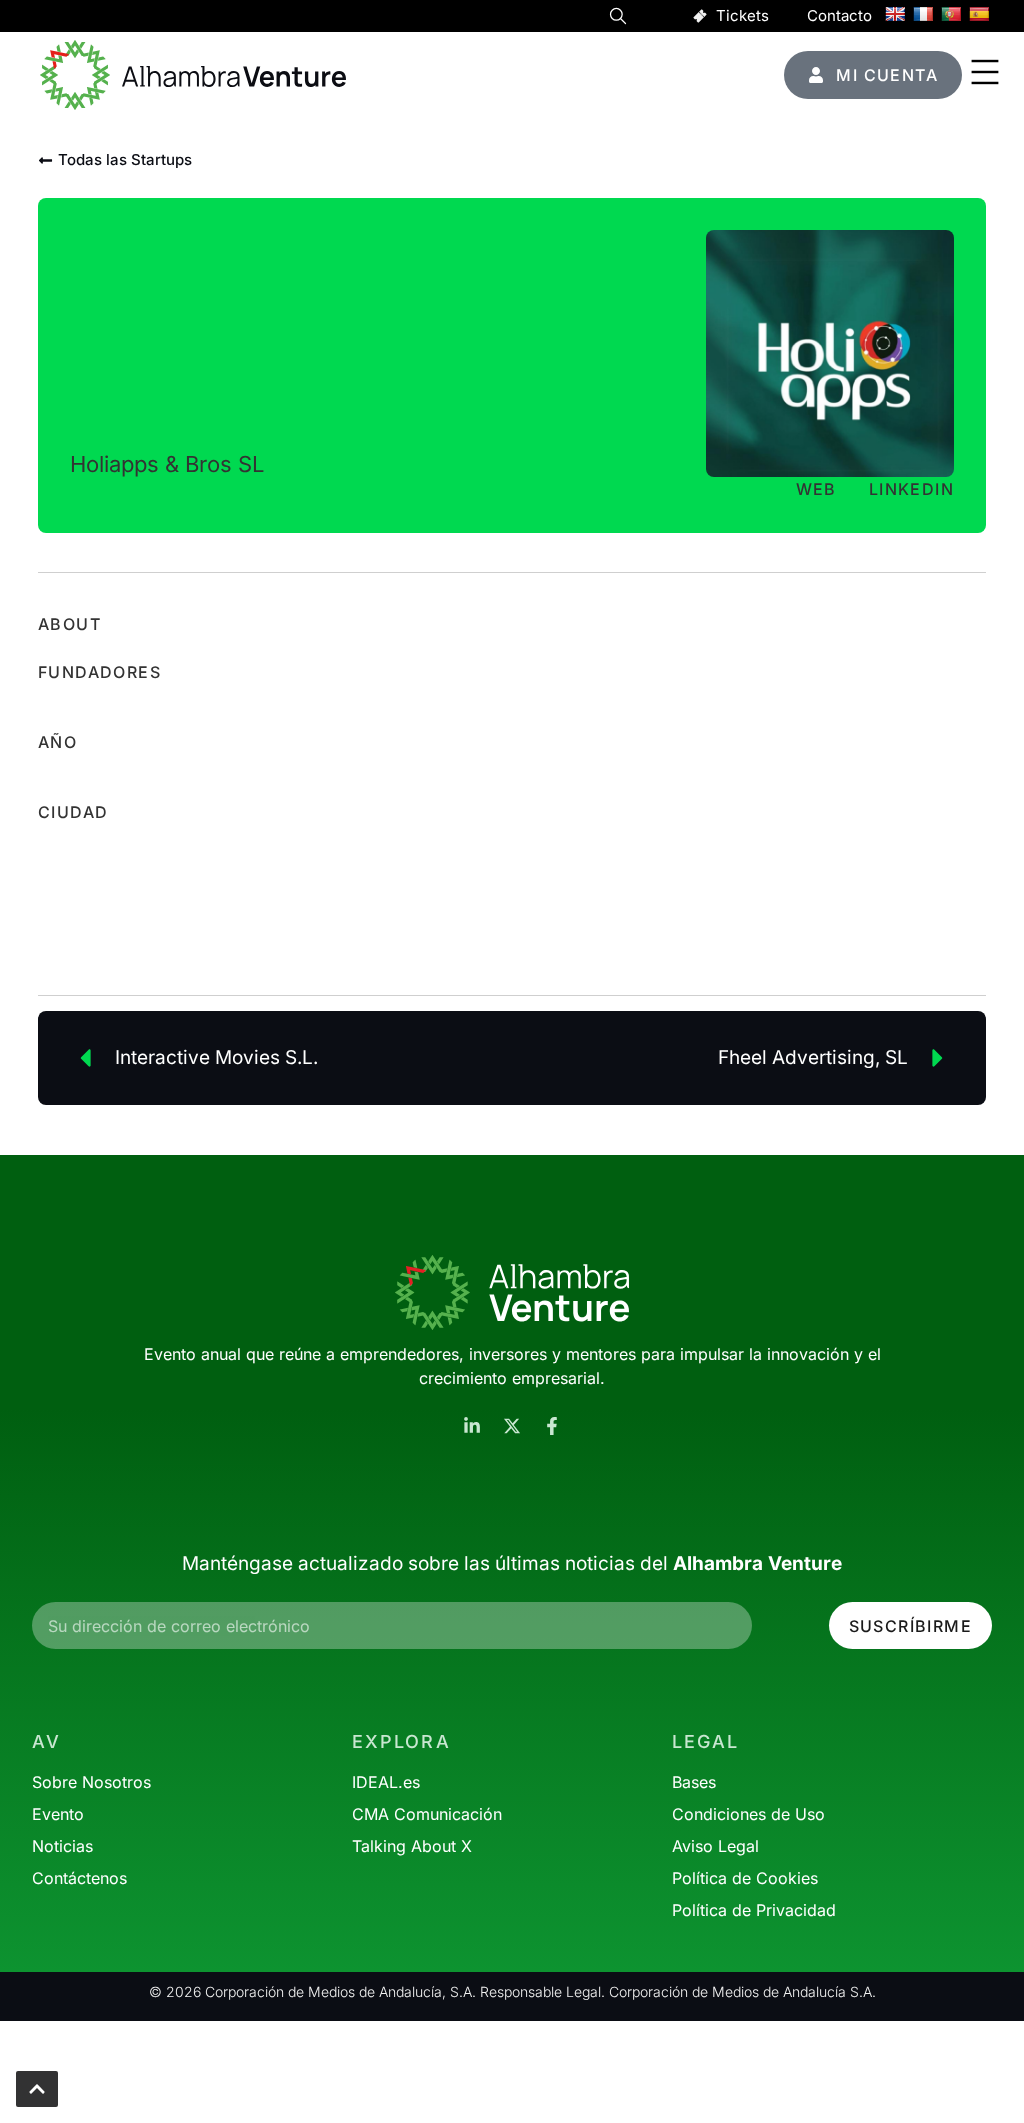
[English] (895, 14)
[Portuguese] (951, 14)
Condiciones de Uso (748, 1814)
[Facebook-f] (552, 1426)
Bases (694, 1782)
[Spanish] (979, 14)
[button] (618, 19)
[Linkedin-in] (472, 1426)
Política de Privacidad (754, 1910)
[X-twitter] (512, 1426)
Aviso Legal (715, 1846)
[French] (923, 14)
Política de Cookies (745, 1878)
